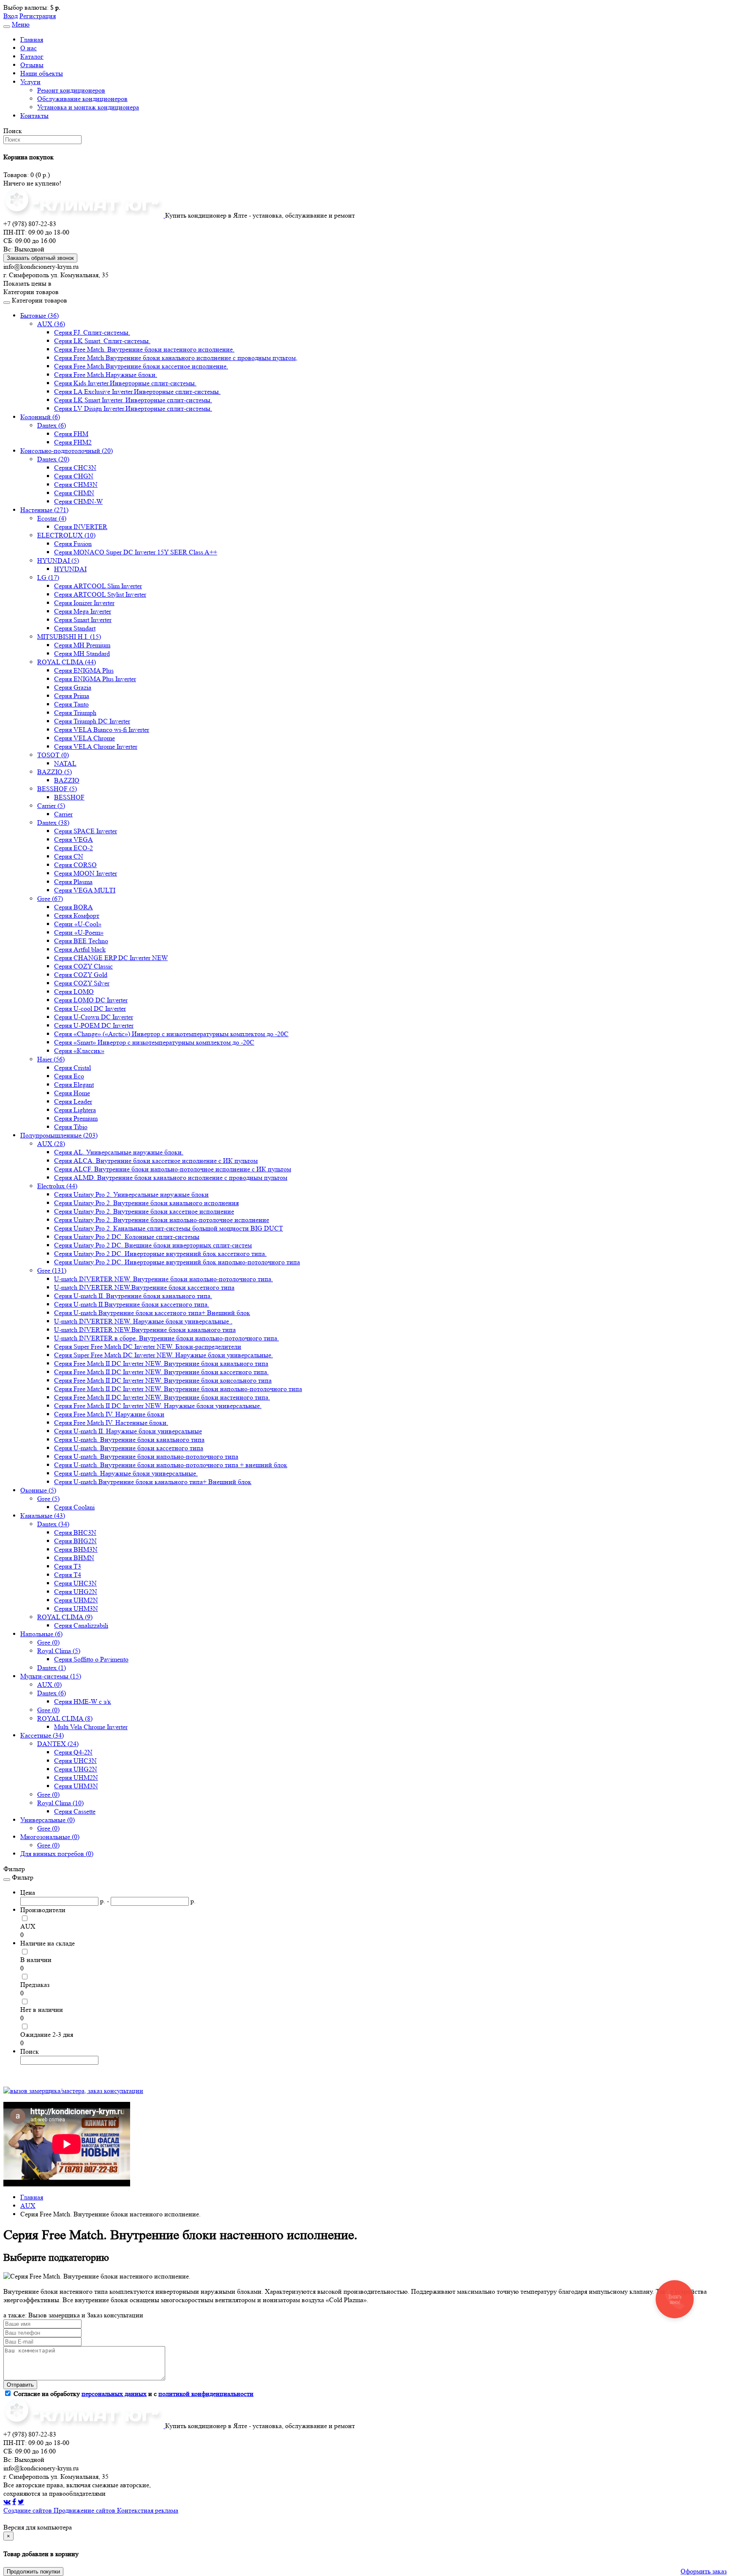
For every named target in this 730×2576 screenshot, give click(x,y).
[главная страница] (84, 215)
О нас (29, 48)
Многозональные (50, 1837)
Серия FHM (71, 434)
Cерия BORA (74, 907)
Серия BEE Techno (81, 941)
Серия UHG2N (76, 1592)
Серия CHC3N (75, 468)
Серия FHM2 (73, 442)
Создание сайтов (29, 2510)
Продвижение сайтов (85, 2510)
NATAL (65, 763)
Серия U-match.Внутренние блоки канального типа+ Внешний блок (153, 1482)
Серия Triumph (75, 713)
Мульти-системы (51, 1676)
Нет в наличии (42, 2010)
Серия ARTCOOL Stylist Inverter (100, 594)
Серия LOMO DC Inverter (91, 1000)
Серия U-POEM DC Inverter (94, 1025)
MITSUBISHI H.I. (69, 637)
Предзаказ (35, 1985)
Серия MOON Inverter (86, 873)
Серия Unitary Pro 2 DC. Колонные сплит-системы (127, 1237)
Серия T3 (68, 1566)
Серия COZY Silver (82, 983)
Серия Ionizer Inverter (84, 603)
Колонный (40, 417)
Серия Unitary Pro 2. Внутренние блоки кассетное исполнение (144, 1211)
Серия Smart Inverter (83, 620)
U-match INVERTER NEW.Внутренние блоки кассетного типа (144, 1287)
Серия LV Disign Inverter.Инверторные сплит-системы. (133, 408)
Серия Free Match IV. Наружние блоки (109, 1414)
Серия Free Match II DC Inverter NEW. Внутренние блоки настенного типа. (162, 1397)
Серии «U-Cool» (78, 924)
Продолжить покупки (33, 2572)
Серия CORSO (75, 865)
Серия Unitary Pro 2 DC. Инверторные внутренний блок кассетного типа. (160, 1254)
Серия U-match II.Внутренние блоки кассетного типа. (132, 1304)
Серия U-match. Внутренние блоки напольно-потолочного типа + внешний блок (171, 1465)
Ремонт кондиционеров (71, 90)
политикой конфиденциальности (206, 2394)
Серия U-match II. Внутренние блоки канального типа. (133, 1296)
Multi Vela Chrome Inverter (91, 1727)
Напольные (41, 1634)
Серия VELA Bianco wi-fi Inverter (102, 730)
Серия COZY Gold (81, 975)
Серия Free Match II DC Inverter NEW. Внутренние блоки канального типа (161, 1363)
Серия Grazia (73, 687)
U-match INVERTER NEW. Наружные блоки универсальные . (143, 1321)
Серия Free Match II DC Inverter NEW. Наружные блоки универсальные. (158, 1406)
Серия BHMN (74, 1558)
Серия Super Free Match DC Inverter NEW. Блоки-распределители (148, 1347)
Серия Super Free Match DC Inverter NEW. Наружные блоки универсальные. (163, 1355)
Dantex (52, 425)
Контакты (34, 116)
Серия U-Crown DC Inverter (94, 1017)
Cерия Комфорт (77, 916)
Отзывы (32, 65)
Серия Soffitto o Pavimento (91, 1659)
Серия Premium (76, 1118)
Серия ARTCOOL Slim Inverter (98, 586)
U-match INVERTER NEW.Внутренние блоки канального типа (145, 1330)
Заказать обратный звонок (40, 258)
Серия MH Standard (82, 654)
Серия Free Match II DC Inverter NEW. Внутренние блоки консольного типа (163, 1380)
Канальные (43, 1516)
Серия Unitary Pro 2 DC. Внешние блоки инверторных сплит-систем (153, 1245)
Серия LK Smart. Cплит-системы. (102, 341)
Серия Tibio (71, 1127)
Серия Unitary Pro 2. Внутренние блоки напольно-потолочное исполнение (162, 1220)
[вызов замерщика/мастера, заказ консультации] (73, 2091)
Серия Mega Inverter (83, 611)
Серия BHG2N (75, 1541)
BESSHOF (57, 789)
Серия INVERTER (81, 527)
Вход (11, 16)
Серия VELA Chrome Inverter (96, 746)
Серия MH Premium (82, 645)
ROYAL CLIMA (67, 662)
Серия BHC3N (75, 1532)
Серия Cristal (72, 1068)
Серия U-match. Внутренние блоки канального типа (129, 1439)
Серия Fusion (73, 544)
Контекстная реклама (148, 2510)
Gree (50, 899)
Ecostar (52, 518)
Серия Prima (72, 696)
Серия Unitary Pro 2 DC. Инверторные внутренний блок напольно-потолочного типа (177, 1262)
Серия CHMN (74, 493)
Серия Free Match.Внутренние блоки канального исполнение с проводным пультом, (176, 358)
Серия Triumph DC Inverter (92, 721)
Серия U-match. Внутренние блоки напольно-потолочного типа (146, 1456)
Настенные (44, 510)
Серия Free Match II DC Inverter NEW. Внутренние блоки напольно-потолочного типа (178, 1389)
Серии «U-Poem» (79, 932)
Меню (21, 24)
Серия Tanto (71, 704)
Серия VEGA (74, 839)
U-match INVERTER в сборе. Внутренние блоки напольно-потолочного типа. (166, 1338)
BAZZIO (54, 772)
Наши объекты (42, 73)
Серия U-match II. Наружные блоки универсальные (128, 1431)
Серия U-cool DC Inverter (90, 1008)
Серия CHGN (74, 476)
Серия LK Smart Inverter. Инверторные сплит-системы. (133, 400)
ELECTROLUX (66, 535)
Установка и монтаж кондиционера (88, 107)
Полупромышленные (59, 1135)
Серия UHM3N (76, 1609)
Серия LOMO (74, 992)
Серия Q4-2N (73, 1752)
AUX (51, 324)
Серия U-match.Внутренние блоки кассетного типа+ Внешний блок (152, 1313)
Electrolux (57, 1186)
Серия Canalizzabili (81, 1625)
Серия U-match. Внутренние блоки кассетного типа (129, 1448)
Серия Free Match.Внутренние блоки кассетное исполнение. (141, 366)
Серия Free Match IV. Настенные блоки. (111, 1423)
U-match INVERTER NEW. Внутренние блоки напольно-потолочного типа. (163, 1279)
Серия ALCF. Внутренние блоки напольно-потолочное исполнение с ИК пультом (173, 1169)
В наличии (36, 1960)
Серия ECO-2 (74, 848)
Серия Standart (75, 628)
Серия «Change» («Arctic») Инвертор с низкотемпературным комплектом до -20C (171, 1034)
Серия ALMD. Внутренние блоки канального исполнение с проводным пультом (171, 1177)
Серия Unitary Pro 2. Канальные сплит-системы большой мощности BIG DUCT (169, 1228)
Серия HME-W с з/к (83, 1701)
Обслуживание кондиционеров (82, 99)
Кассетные (42, 1735)
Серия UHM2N (76, 1600)
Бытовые (39, 315)
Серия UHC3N (75, 1583)
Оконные (38, 1490)
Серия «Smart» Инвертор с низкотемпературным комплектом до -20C (154, 1042)
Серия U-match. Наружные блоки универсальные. (126, 1473)
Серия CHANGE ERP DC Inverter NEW (111, 958)
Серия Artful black (80, 949)
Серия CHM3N (76, 484)
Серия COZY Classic (83, 966)
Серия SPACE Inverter (86, 831)
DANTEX (58, 1744)
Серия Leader (73, 1101)
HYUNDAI (58, 561)
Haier (51, 1059)
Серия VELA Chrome (84, 738)
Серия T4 (68, 1575)
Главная (32, 40)
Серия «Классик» (79, 1051)
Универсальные (48, 1820)
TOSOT (53, 755)
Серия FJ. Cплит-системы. (92, 332)
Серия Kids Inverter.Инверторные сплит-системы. (125, 383)
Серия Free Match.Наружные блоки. (106, 375)
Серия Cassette (75, 1811)
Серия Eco (69, 1076)
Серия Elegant (74, 1085)
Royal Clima (59, 1651)
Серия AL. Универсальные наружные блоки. (119, 1152)
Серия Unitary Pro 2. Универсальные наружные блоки (131, 1194)
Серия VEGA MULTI (85, 890)
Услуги (30, 82)
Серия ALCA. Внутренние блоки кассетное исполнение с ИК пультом (156, 1161)
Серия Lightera (75, 1110)
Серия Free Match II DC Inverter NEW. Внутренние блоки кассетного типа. (161, 1372)
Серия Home (72, 1093)
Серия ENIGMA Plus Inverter (95, 679)
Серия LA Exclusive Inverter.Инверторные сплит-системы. (137, 392)
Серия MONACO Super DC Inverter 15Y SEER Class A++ (136, 552)
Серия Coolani (74, 1507)
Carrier (51, 806)
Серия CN (69, 856)
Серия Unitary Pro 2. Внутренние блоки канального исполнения (146, 1203)
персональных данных (114, 2394)
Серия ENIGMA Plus (84, 670)
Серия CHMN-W (78, 501)
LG (48, 577)
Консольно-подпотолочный (67, 451)
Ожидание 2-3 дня (47, 2034)
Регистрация (38, 16)
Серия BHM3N (76, 1549)
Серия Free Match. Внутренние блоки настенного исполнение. (144, 349)
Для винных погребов (57, 1854)
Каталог (32, 56)
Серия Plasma (73, 882)
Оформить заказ (704, 2571)
